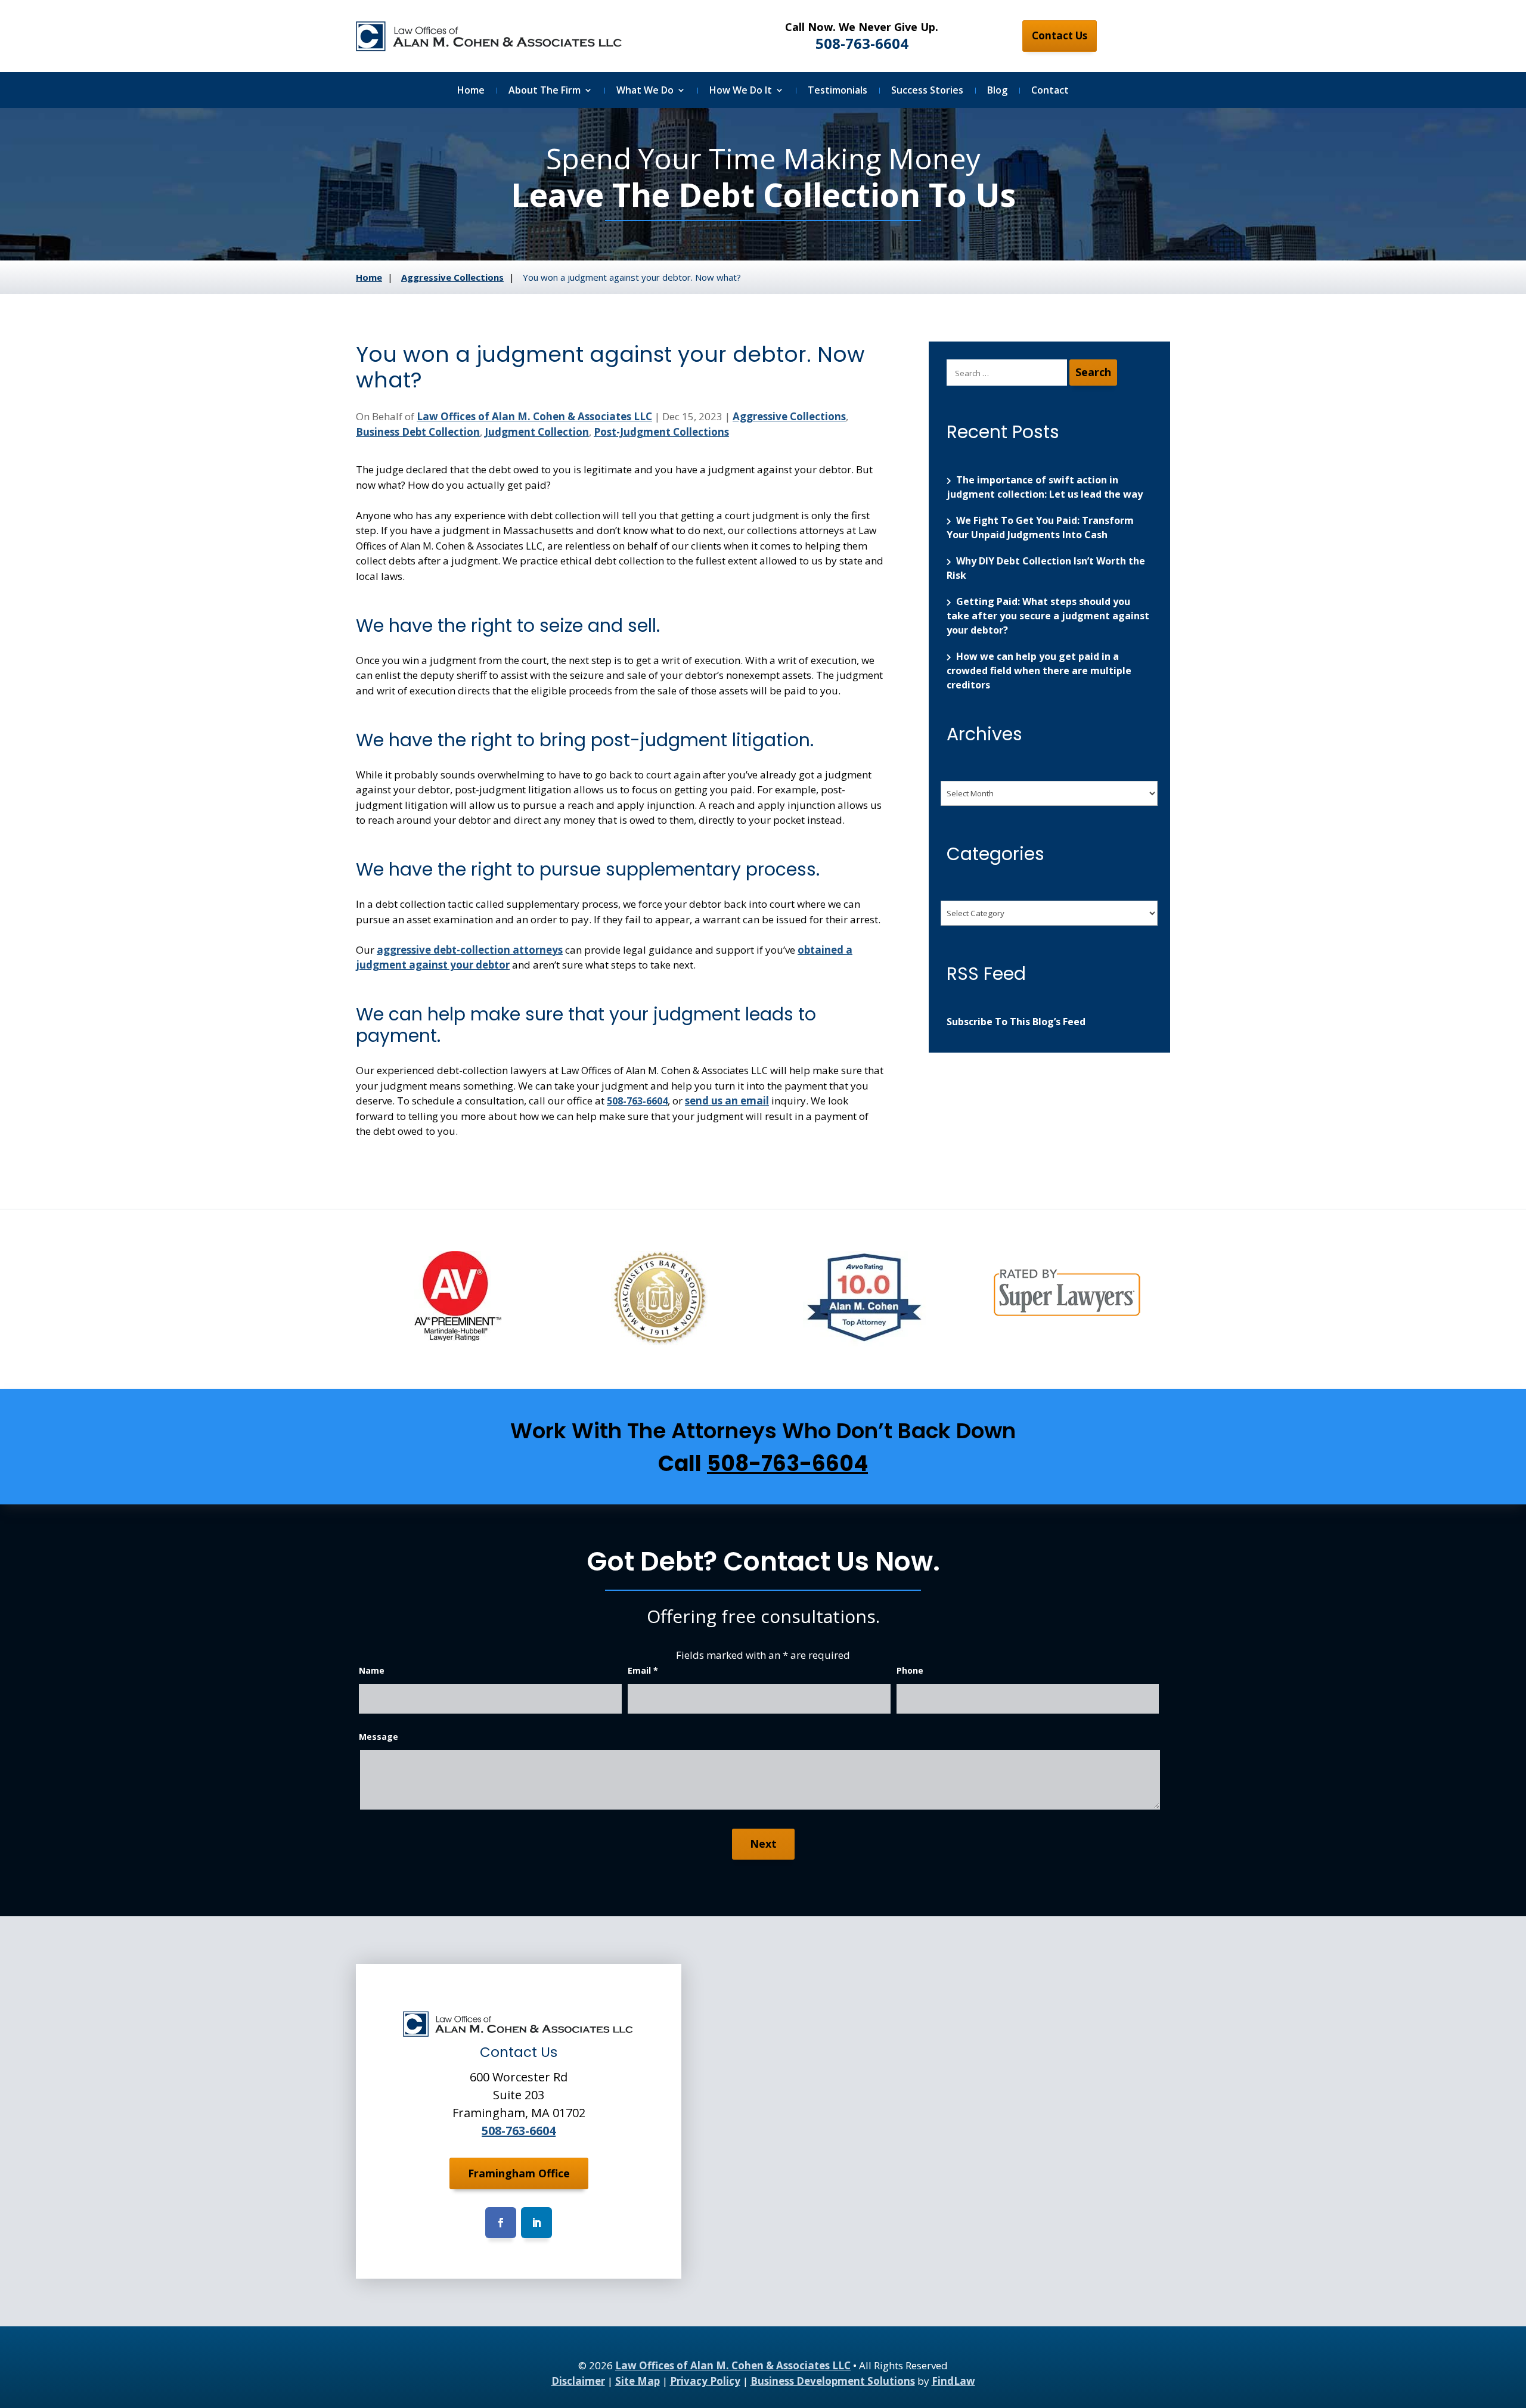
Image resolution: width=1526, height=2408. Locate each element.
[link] (490, 36)
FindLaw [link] (953, 2381)
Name (372, 1670)
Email (643, 1670)
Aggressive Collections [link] (789, 416)
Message (379, 1737)
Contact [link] (1050, 91)
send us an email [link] (727, 1101)
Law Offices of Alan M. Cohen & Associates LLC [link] (534, 416)
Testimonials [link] (838, 91)
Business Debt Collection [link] (418, 432)
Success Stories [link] (927, 91)
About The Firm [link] (545, 91)
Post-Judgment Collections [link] (661, 432)
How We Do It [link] (741, 91)
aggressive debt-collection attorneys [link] (470, 950)
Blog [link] (997, 91)
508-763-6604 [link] (862, 43)
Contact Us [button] (1060, 35)
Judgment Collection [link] (537, 432)
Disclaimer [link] (578, 2381)
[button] (501, 2223)
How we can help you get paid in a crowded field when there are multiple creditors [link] (1039, 671)
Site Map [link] (638, 2381)
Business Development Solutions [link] (833, 2381)
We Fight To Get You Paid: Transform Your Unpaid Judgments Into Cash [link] (1040, 527)
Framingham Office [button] (519, 2173)
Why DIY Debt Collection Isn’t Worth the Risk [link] (1046, 568)
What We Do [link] (645, 91)
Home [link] (471, 91)
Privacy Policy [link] (705, 2381)
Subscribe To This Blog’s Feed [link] (1016, 1022)
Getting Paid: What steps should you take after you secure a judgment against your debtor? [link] (1048, 616)
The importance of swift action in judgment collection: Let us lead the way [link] (1045, 487)
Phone (910, 1670)
